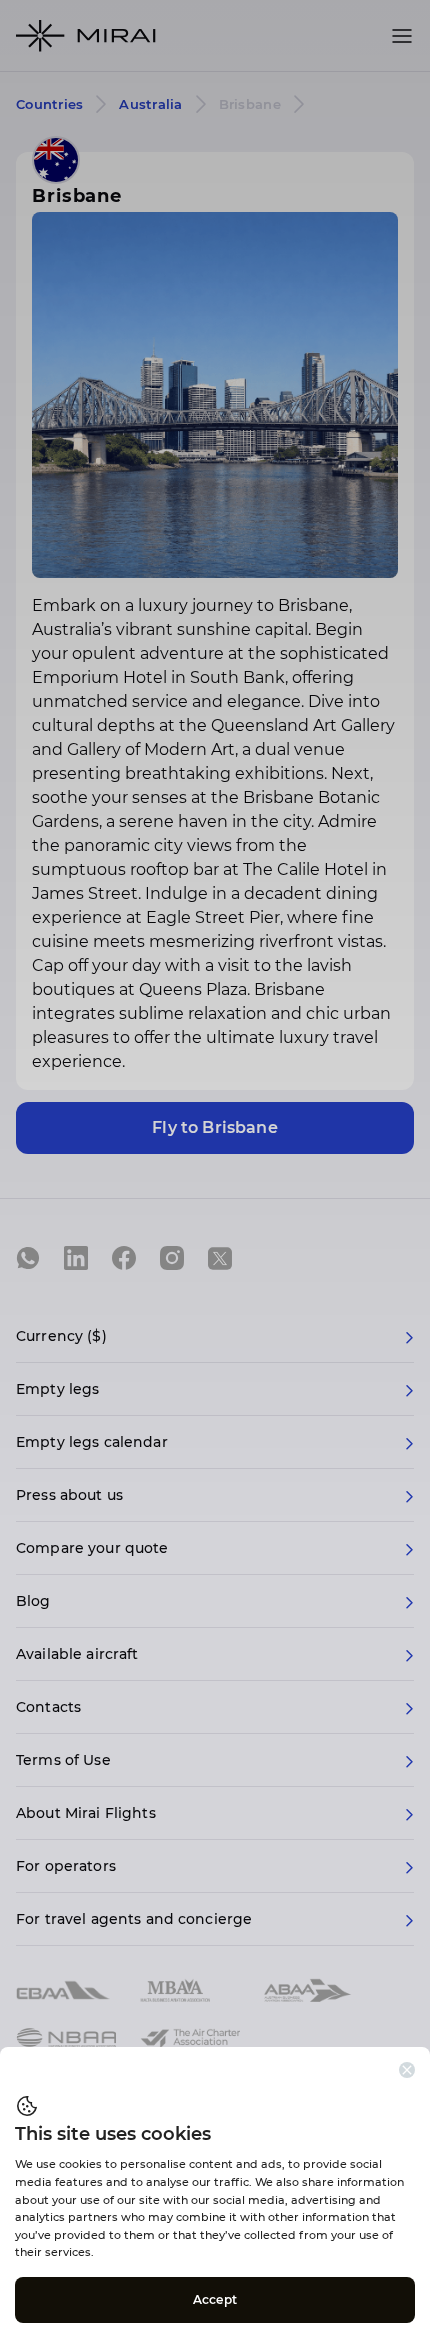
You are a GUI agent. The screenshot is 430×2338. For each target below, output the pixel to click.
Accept (215, 2299)
